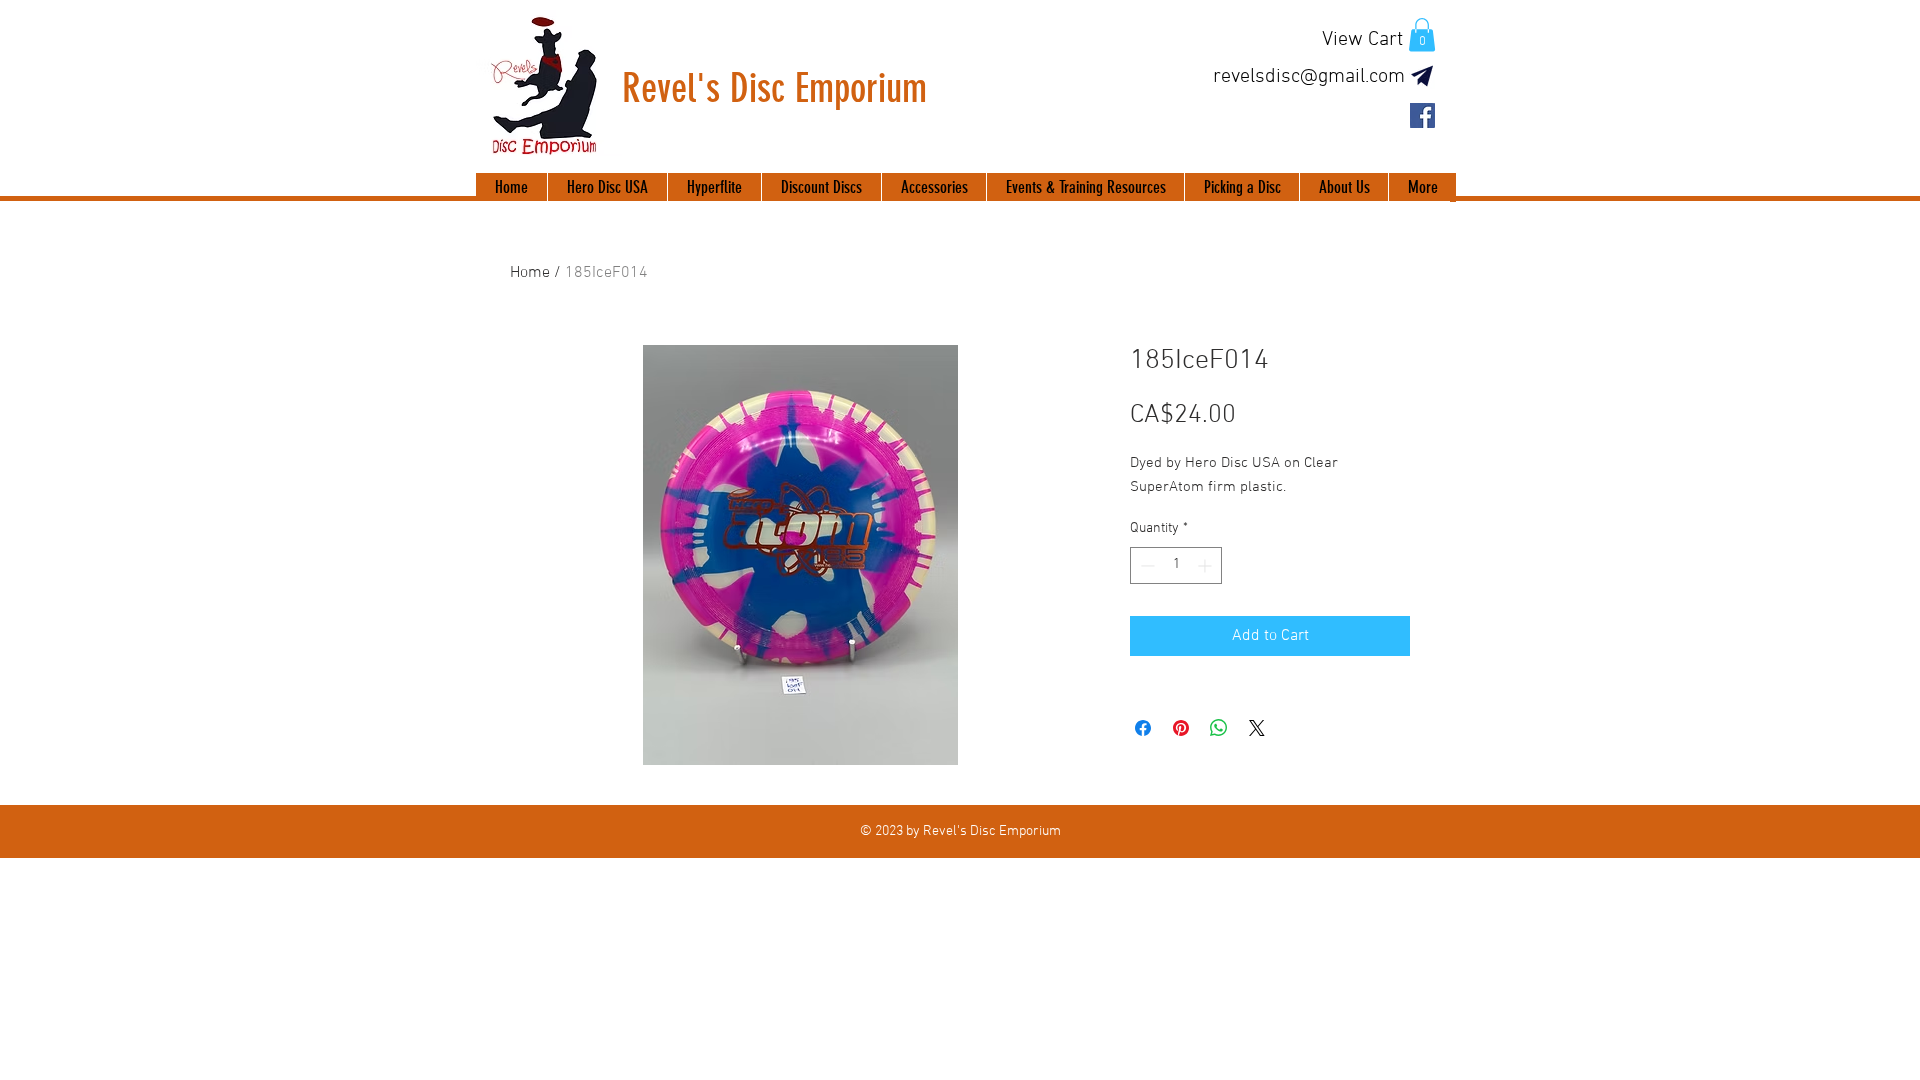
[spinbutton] (1176, 565)
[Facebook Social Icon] (1422, 115)
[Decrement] (1145, 565)
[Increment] (1206, 565)
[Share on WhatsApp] (1219, 728)
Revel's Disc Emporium (774, 88)
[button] (1422, 34)
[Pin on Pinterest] (1181, 728)
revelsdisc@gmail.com (1309, 77)
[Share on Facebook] (1143, 728)
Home (530, 273)
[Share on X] (1257, 728)
